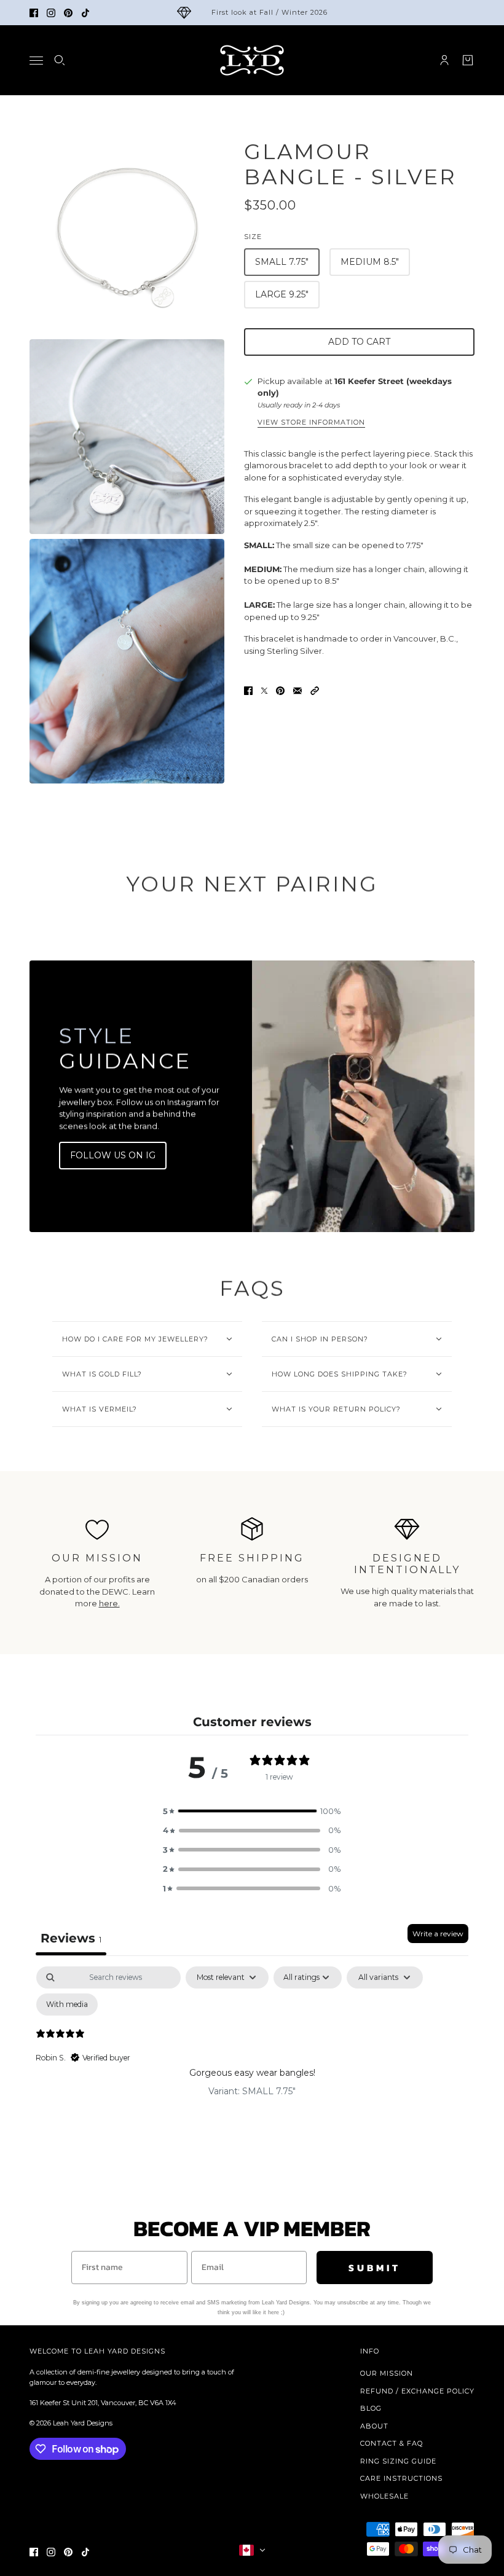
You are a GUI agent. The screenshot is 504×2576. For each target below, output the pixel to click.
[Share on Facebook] (248, 691)
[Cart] (468, 60)
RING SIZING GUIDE (398, 2461)
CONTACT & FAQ (392, 2443)
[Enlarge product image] (127, 237)
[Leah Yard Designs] (252, 60)
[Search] (60, 60)
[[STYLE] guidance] (363, 1096)
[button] (315, 691)
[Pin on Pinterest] (280, 691)
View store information (311, 423)
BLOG (371, 2408)
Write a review (438, 1934)
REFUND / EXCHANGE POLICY (417, 2391)
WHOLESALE (384, 2496)
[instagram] (51, 13)
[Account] (444, 60)
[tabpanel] (252, 2059)
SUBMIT (375, 2268)
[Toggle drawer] (36, 61)
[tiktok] (85, 13)
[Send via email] (297, 691)
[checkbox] (67, 2005)
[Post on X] (264, 691)
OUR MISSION (387, 2373)
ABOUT (374, 2426)
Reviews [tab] (71, 1938)
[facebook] (34, 13)
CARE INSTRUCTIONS (401, 2478)
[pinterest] (68, 13)
